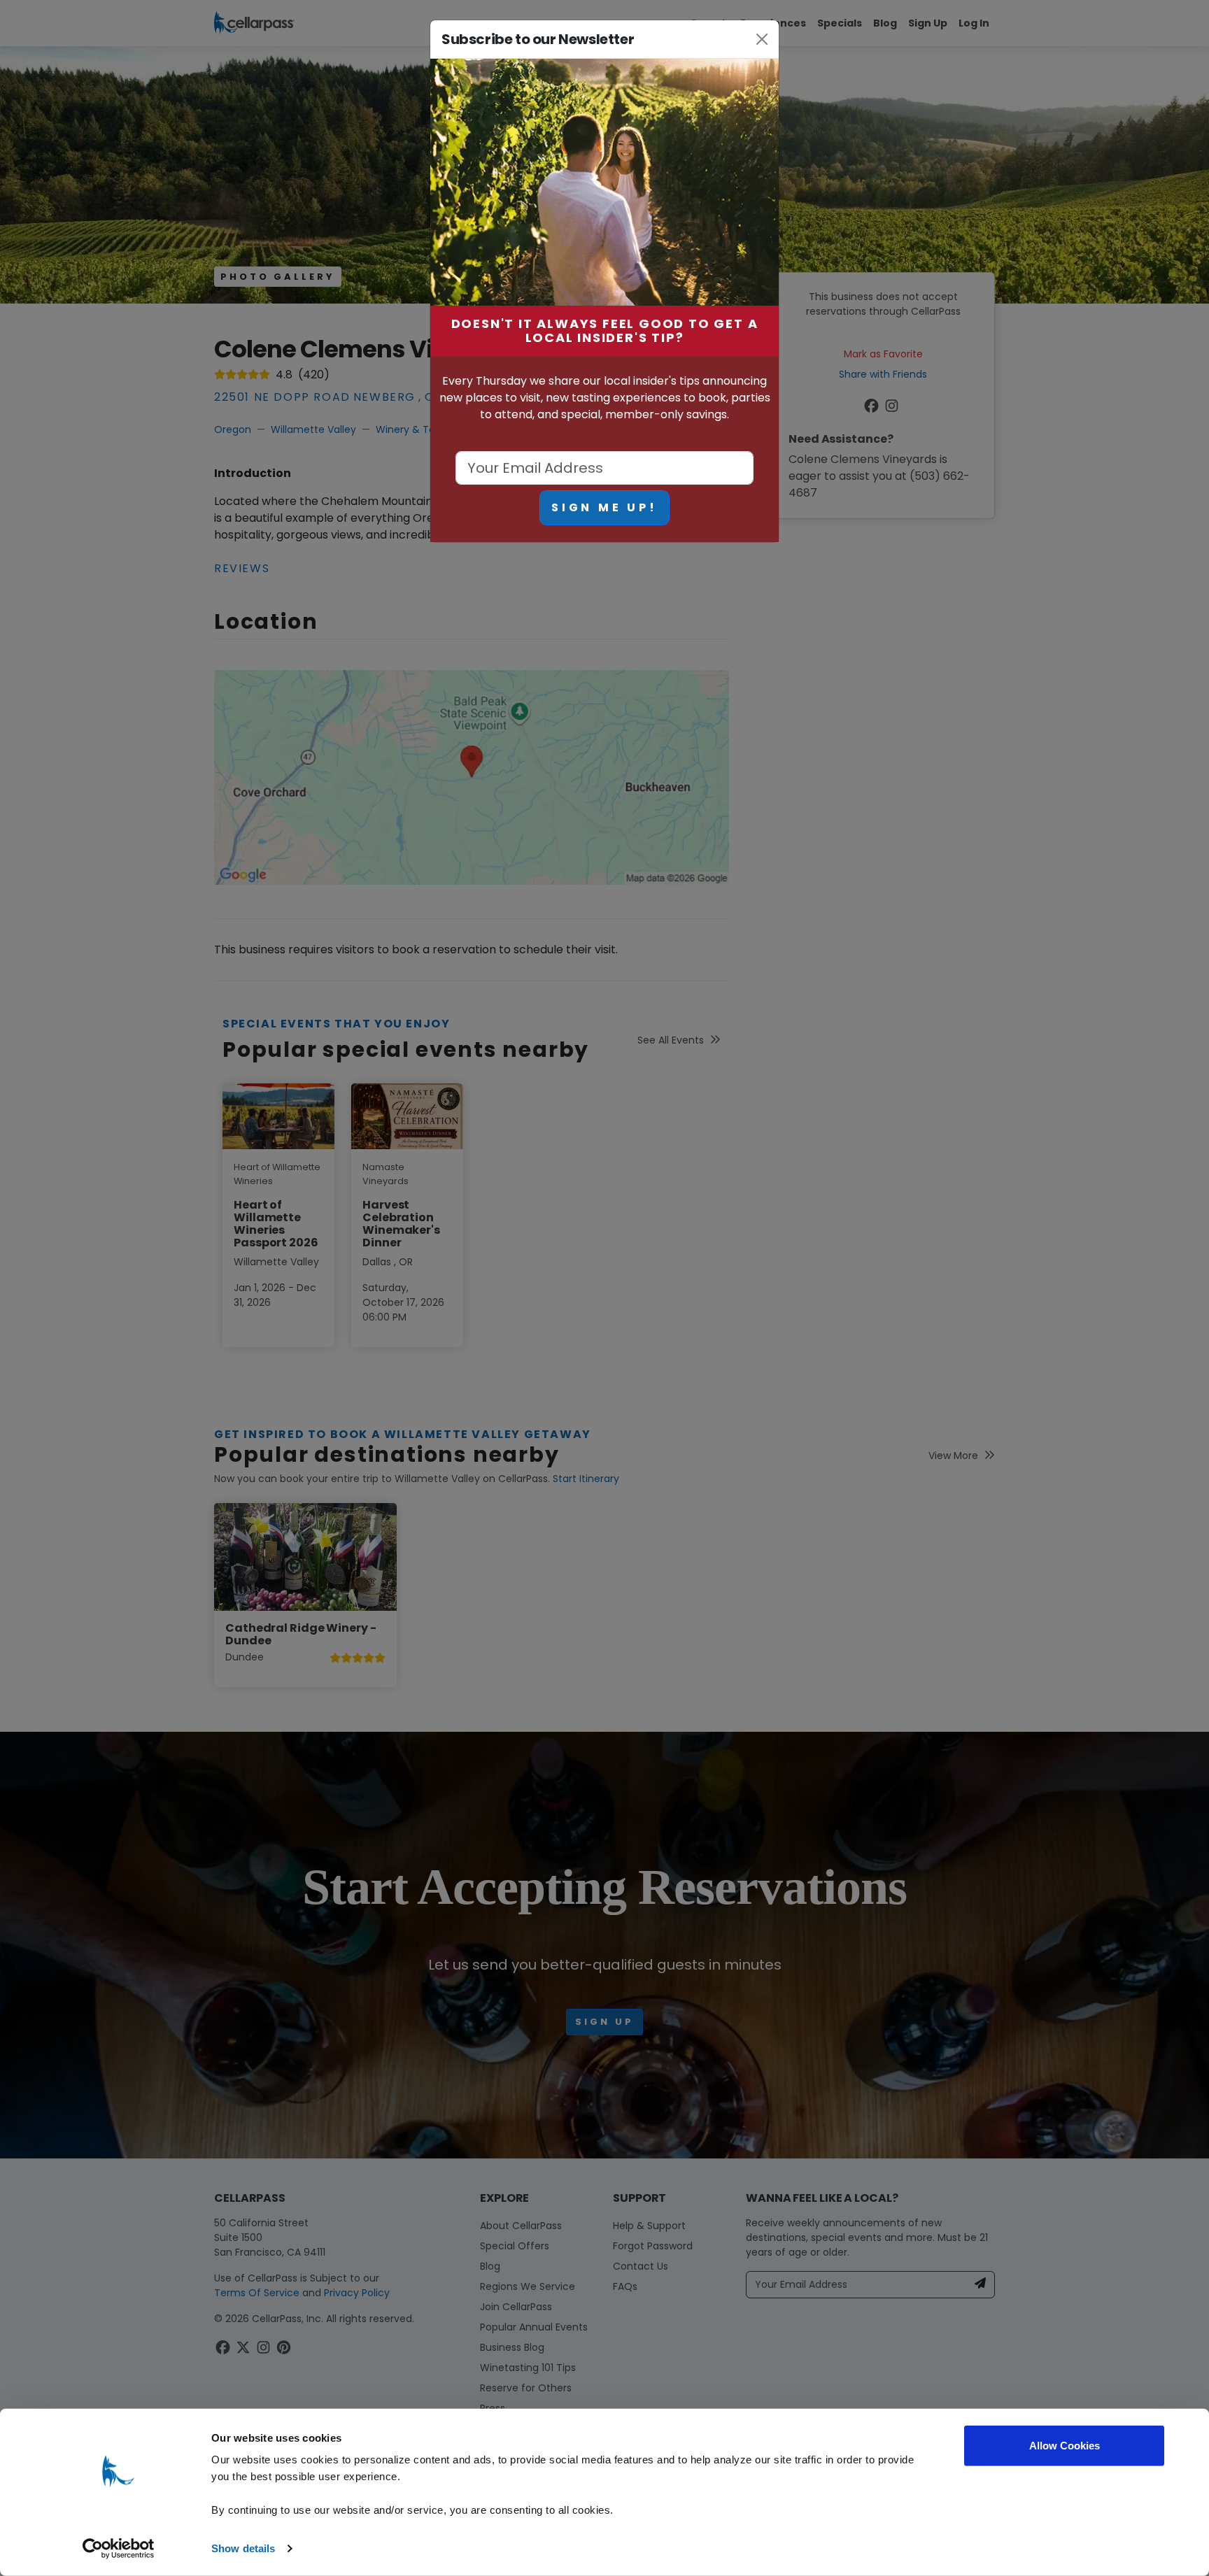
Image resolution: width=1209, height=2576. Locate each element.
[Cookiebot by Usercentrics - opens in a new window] (119, 2549)
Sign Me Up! (604, 507)
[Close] (762, 39)
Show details (243, 2548)
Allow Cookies (1065, 2446)
